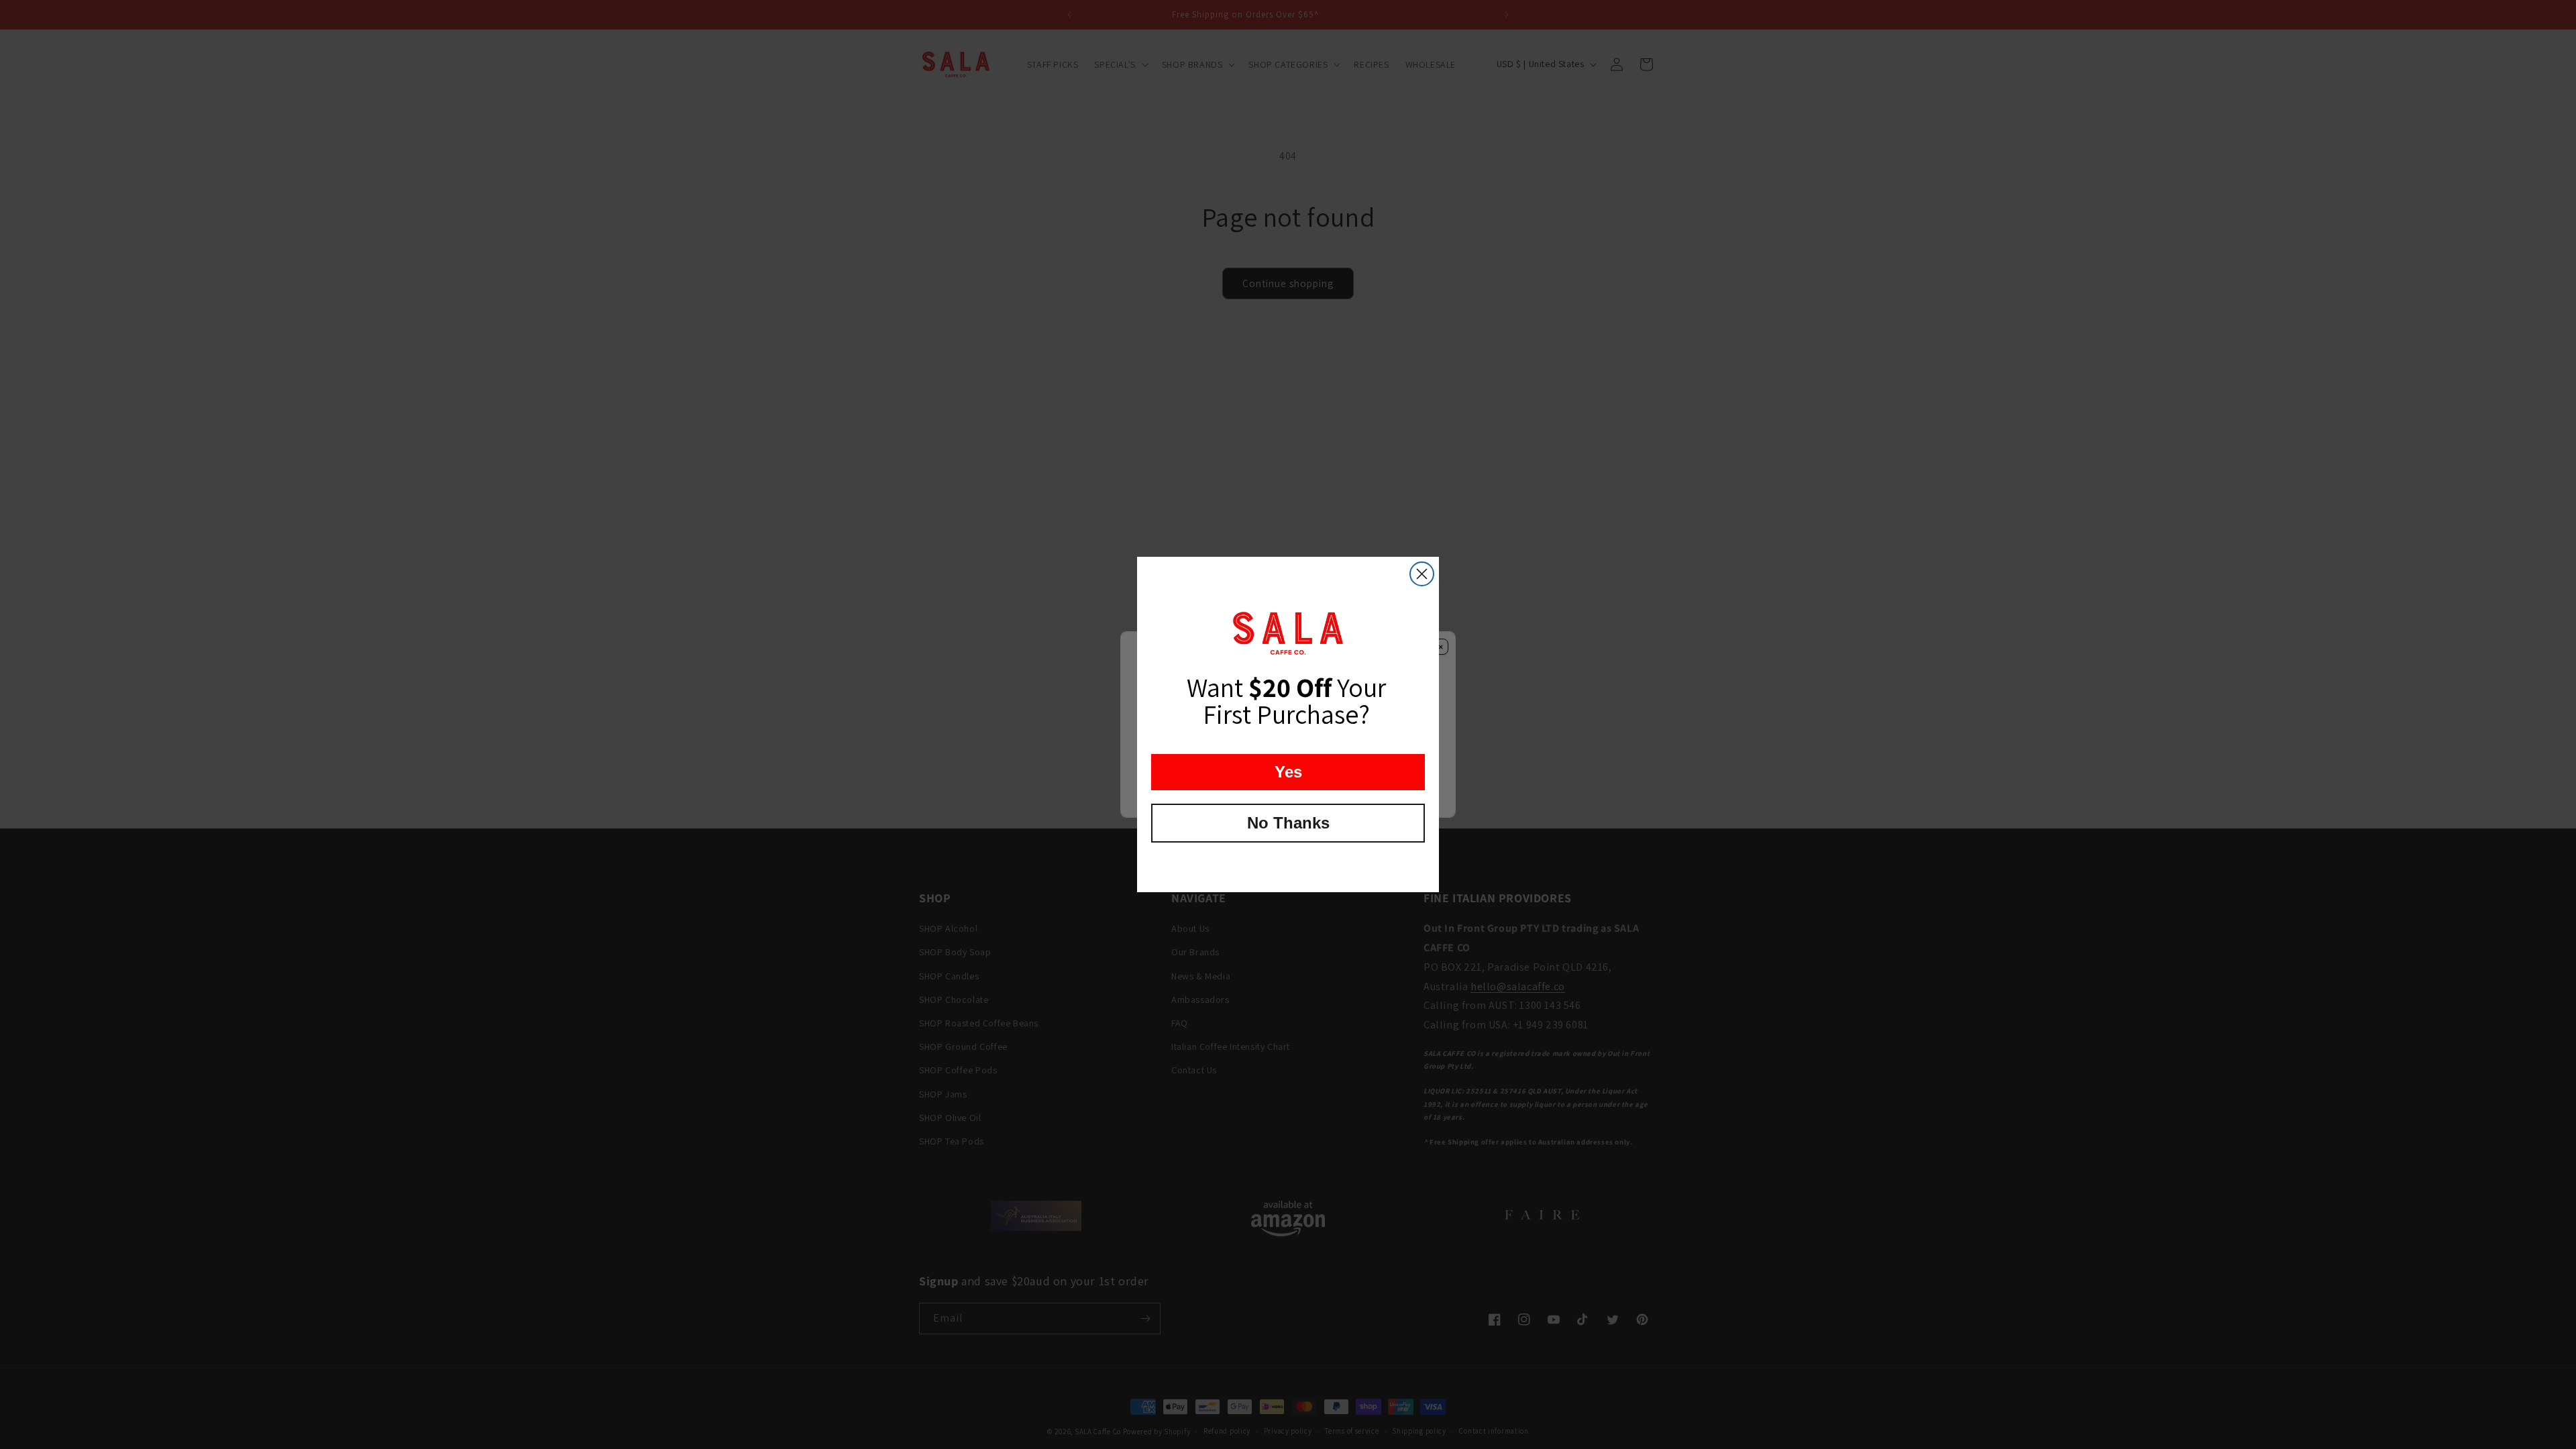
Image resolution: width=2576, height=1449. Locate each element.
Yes (1288, 772)
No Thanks (1288, 823)
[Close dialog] (1422, 574)
